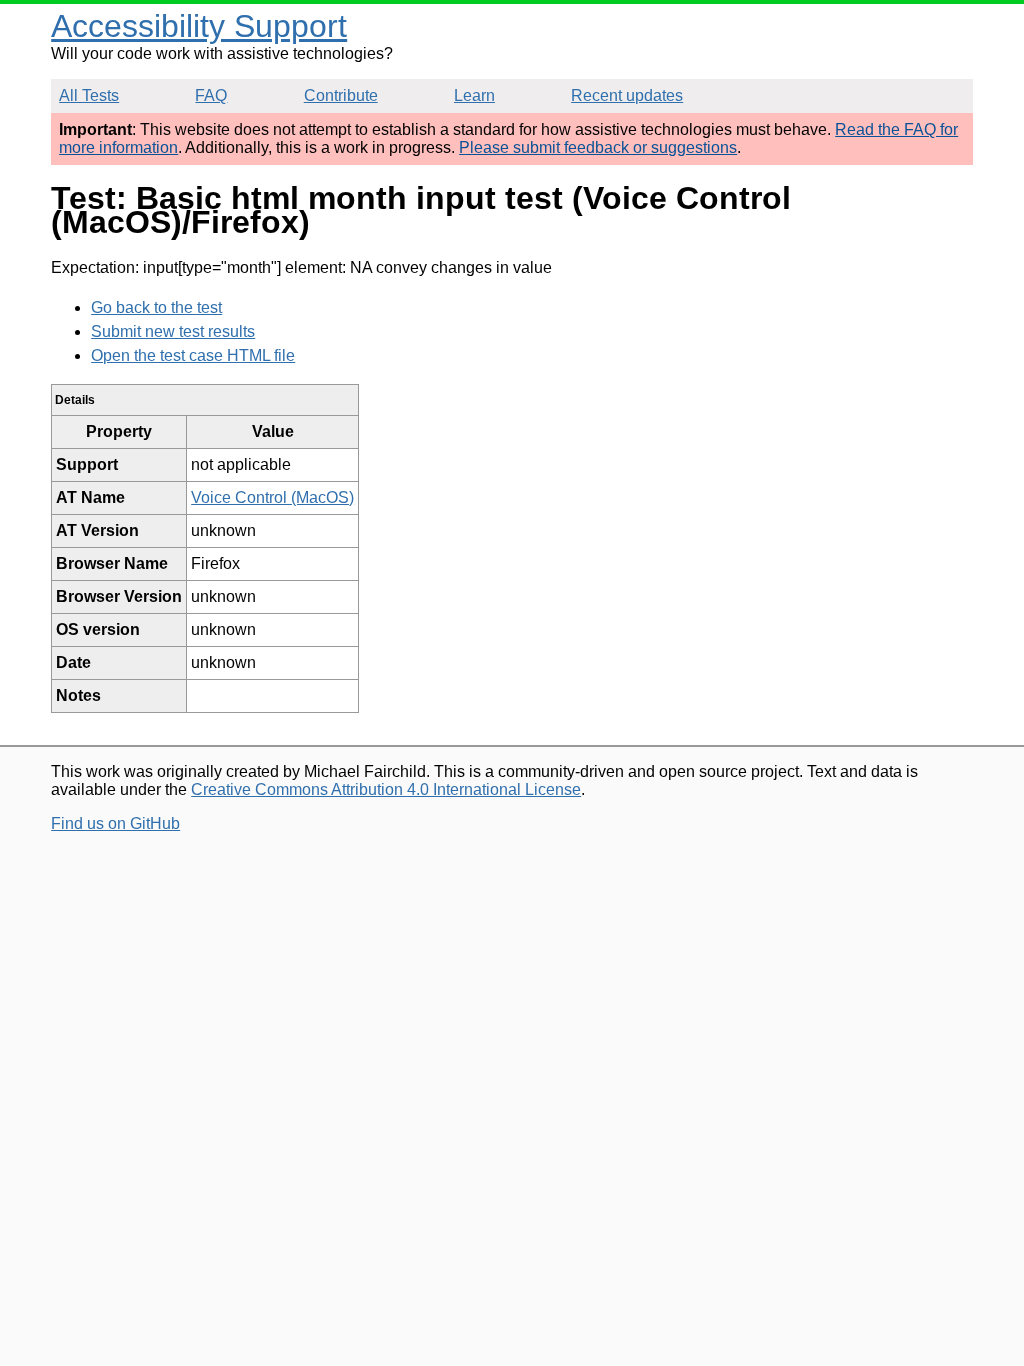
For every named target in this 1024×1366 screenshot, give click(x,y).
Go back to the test (156, 307)
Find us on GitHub (115, 823)
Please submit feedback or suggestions (598, 147)
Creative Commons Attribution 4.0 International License (386, 789)
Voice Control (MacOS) (272, 497)
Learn (474, 95)
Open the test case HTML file (193, 355)
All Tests (89, 95)
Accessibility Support (199, 26)
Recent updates (627, 95)
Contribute (341, 95)
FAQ (211, 95)
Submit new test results (173, 331)
